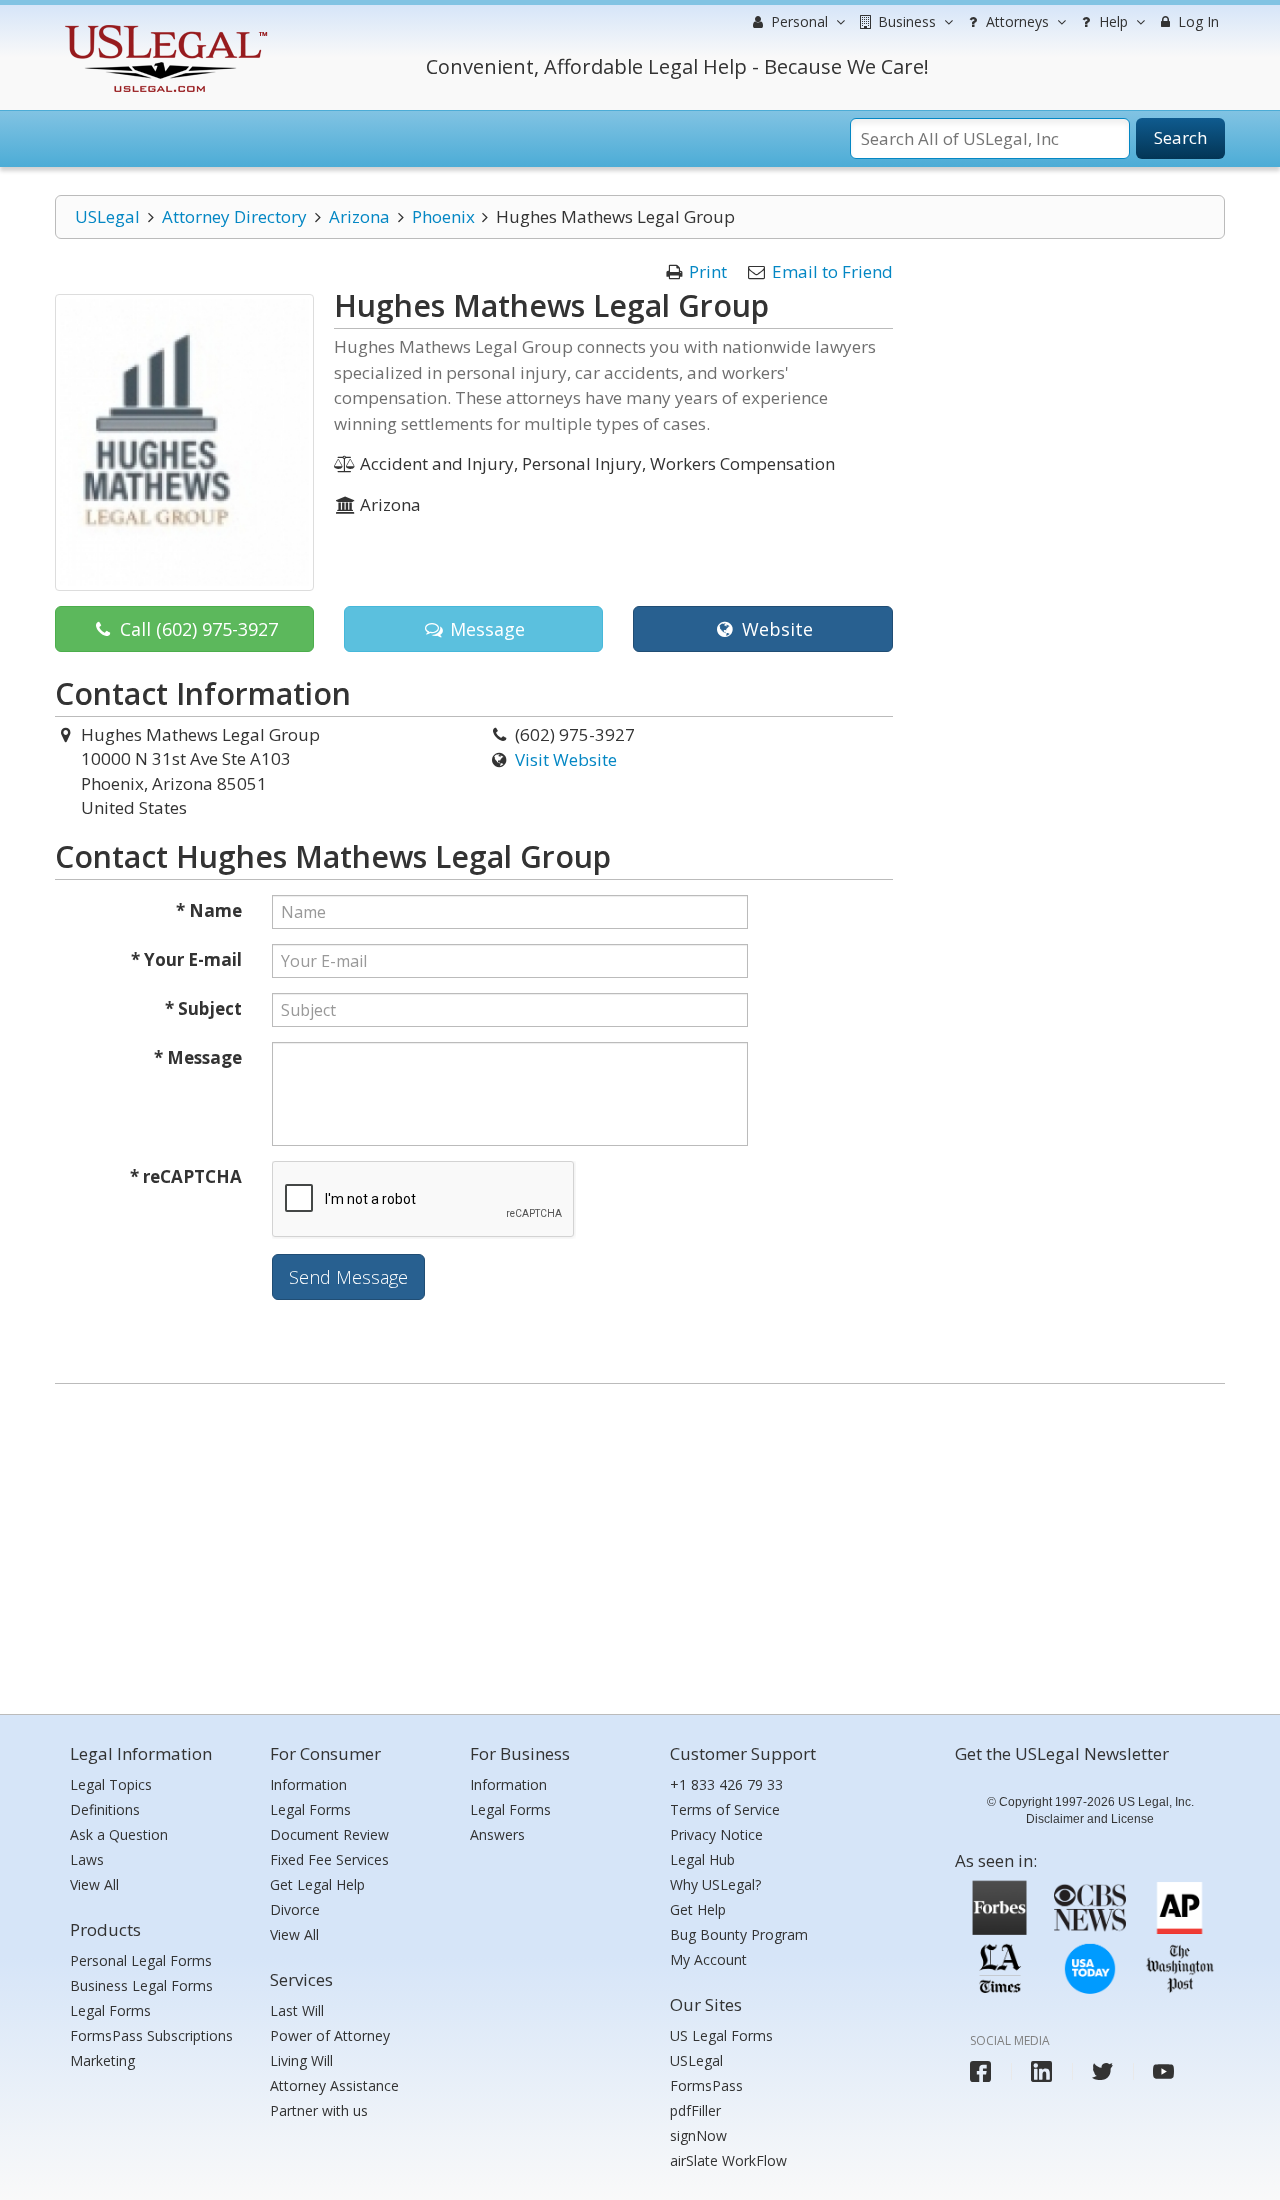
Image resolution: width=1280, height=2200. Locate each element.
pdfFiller (695, 2110)
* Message (198, 1057)
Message (485, 629)
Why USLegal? (715, 1884)
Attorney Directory (234, 216)
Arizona (359, 216)
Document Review (329, 1834)
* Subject (203, 1008)
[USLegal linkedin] (1041, 2071)
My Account (708, 1959)
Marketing (102, 2060)
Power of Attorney (330, 2035)
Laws (87, 1859)
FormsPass (706, 2085)
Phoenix (443, 216)
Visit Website (566, 759)
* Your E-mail (186, 959)
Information (308, 1784)
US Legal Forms (721, 2035)
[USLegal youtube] (1163, 2071)
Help (1111, 21)
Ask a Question (119, 1834)
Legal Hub (702, 1859)
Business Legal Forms (141, 1985)
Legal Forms (110, 2010)
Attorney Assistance (334, 2085)
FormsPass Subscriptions (151, 2035)
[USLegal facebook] (980, 2071)
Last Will (297, 2010)
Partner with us (319, 2110)
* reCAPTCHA (186, 1176)
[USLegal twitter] (1102, 2071)
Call (196, 629)
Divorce (295, 1909)
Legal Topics (111, 1784)
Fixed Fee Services (329, 1859)
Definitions (105, 1809)
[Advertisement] (640, 1544)
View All (94, 1884)
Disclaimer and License (1090, 1819)
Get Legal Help (317, 1884)
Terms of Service (725, 1809)
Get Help (698, 1909)
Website (775, 629)
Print (708, 271)
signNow (698, 2135)
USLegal (107, 216)
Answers (497, 1834)
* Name (209, 910)
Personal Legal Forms (141, 1960)
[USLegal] (163, 27)
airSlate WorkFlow (728, 2160)
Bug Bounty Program (739, 1934)
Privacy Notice (716, 1834)
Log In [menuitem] (1196, 21)
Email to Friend (832, 271)
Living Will (301, 2060)
